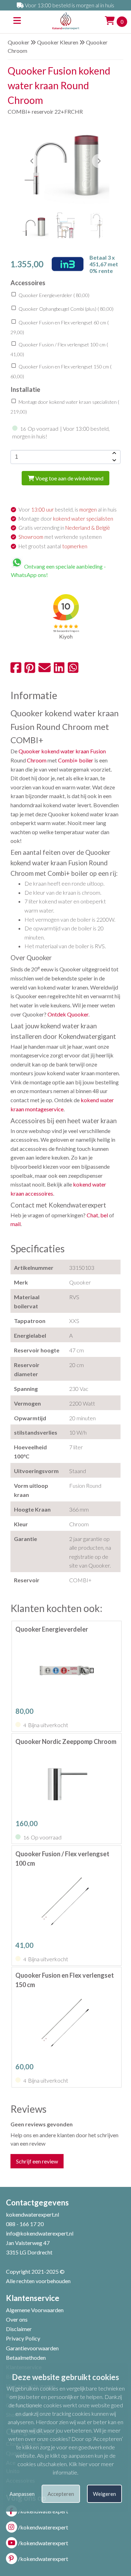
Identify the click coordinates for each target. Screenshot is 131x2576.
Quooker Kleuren (58, 42)
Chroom (37, 760)
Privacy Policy (23, 2338)
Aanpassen (22, 2494)
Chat (92, 1215)
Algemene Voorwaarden (35, 2310)
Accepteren (61, 2494)
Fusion (98, 751)
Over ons (17, 2319)
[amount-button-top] (114, 453)
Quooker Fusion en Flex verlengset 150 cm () (61, 372)
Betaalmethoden (26, 2357)
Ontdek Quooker (68, 1014)
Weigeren (104, 2494)
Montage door (66, 519)
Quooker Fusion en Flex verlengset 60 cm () (60, 328)
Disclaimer (19, 2329)
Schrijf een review (37, 2161)
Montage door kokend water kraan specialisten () (65, 407)
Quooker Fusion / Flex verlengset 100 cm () (59, 350)
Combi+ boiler (76, 760)
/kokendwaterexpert (43, 2527)
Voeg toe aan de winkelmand (69, 478)
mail (16, 1224)
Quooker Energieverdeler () (53, 295)
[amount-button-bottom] (114, 460)
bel (104, 1215)
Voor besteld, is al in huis (68, 509)
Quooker (19, 42)
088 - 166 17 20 (25, 2224)
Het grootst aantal (53, 546)
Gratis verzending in (64, 528)
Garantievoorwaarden (32, 2348)
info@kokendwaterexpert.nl (40, 2233)
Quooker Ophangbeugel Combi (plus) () (65, 309)
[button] (99, 161)
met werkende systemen (60, 537)
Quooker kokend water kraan (54, 751)
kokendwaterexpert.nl (32, 2214)
